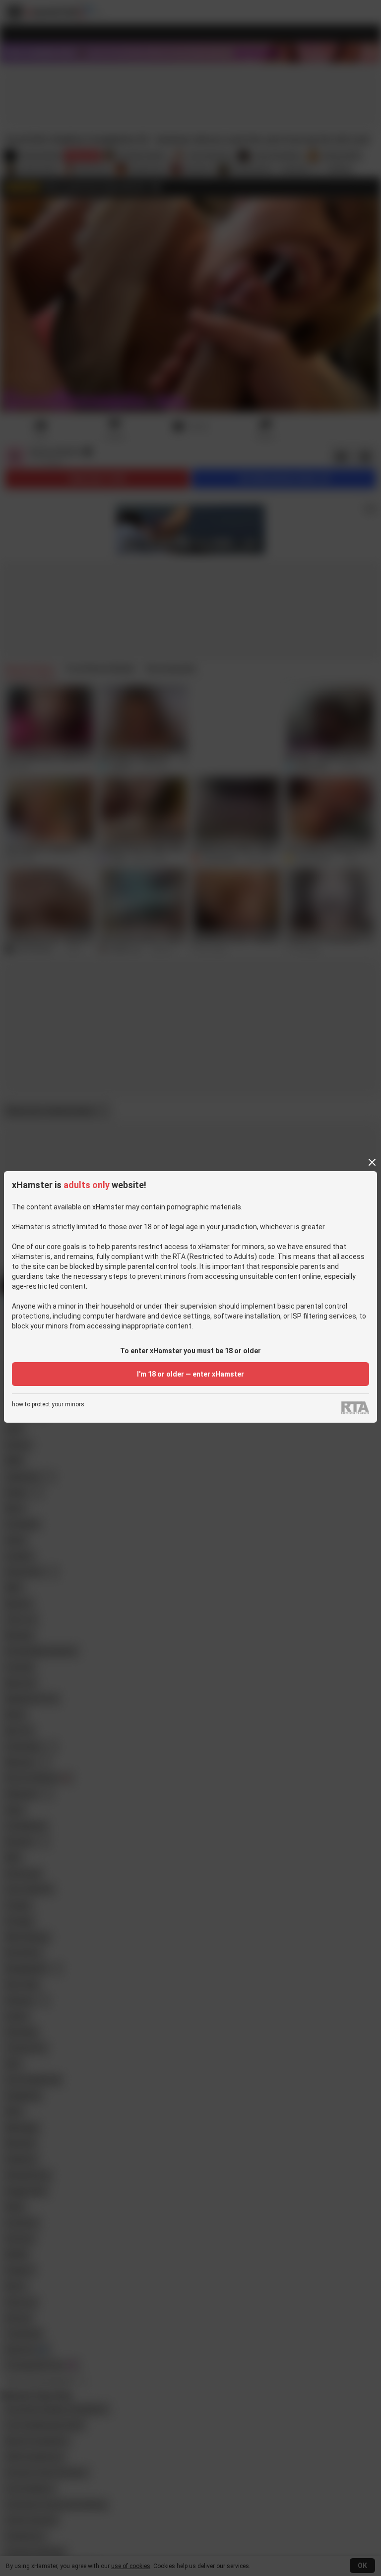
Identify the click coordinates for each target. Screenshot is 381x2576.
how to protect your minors (48, 1405)
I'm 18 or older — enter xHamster (190, 1374)
